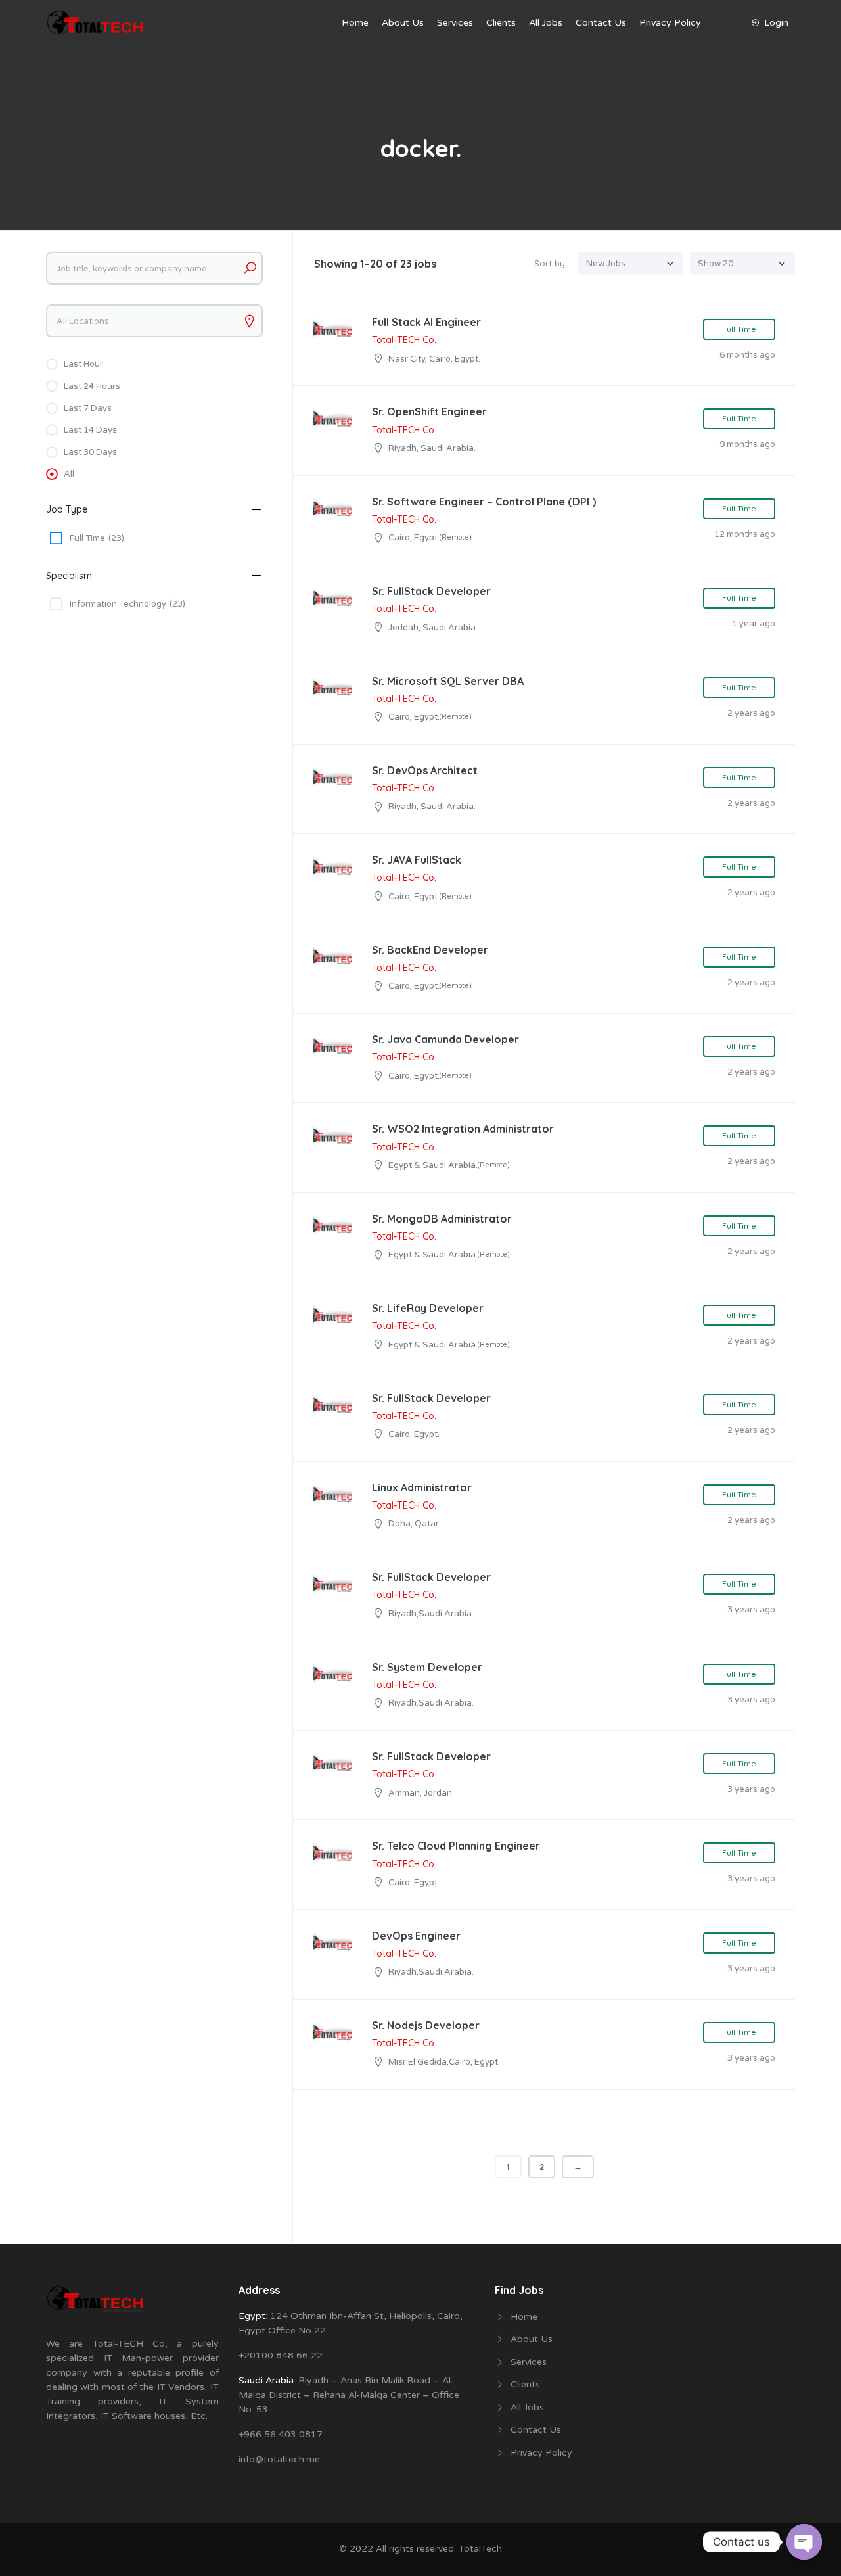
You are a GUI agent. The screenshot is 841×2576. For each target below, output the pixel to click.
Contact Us (601, 23)
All (69, 474)
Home (355, 23)
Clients (501, 23)
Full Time (97, 538)
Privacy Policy (670, 23)
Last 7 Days (88, 408)
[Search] (250, 268)
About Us (403, 23)
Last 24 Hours (92, 386)
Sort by (550, 263)
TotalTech (480, 2549)
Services (455, 23)
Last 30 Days (90, 452)
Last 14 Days (90, 430)
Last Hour (83, 364)
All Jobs (546, 23)
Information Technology (127, 604)
